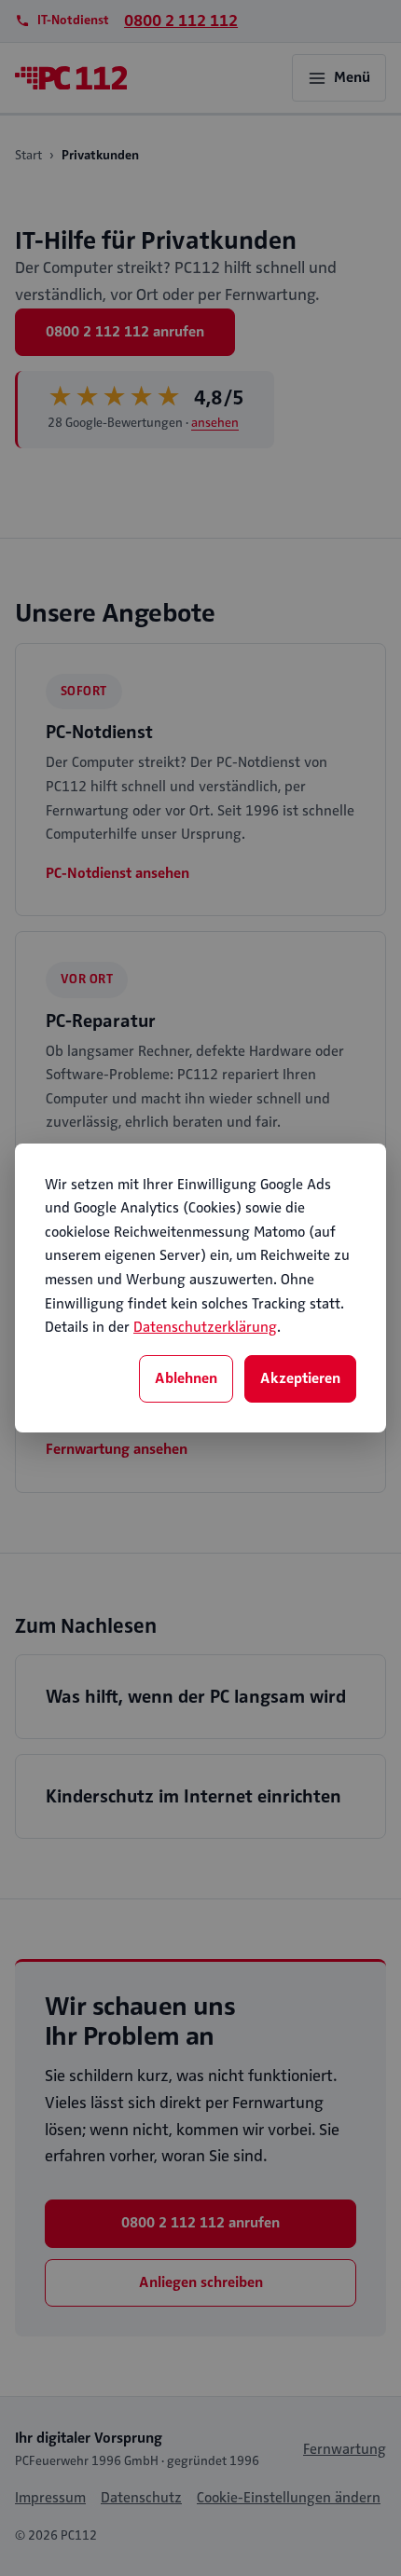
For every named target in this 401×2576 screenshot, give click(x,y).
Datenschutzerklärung (205, 1327)
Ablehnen (186, 1378)
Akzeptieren (300, 1378)
